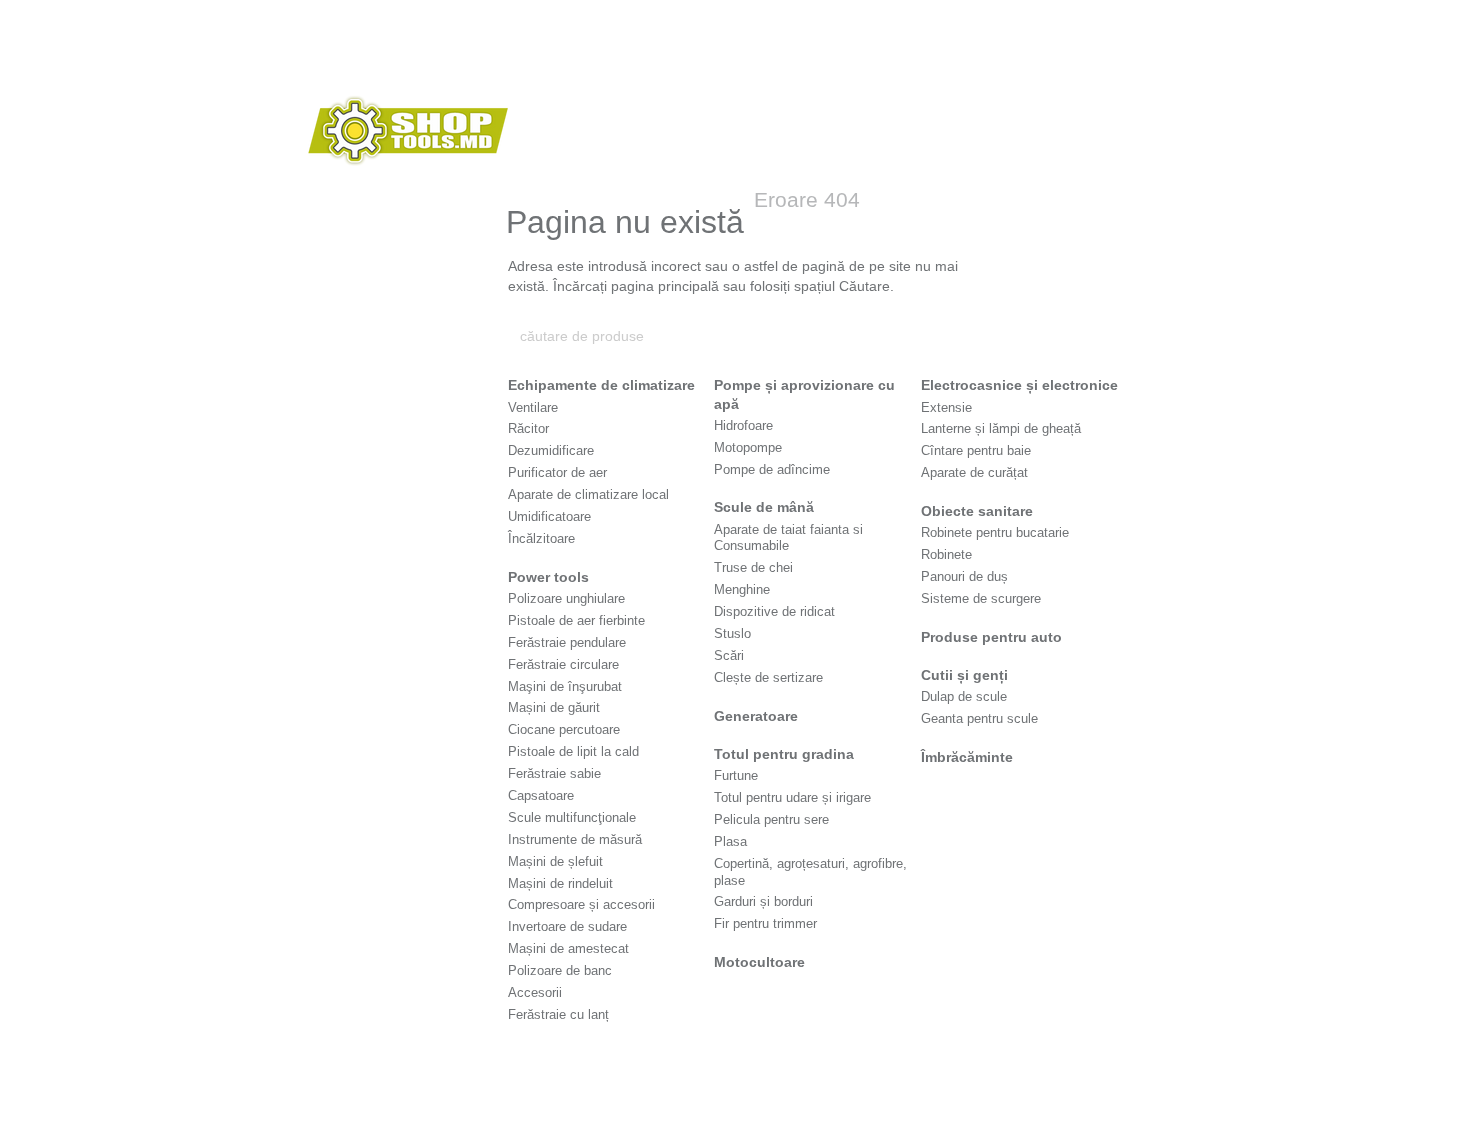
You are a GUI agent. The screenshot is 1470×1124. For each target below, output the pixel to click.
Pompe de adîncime (772, 469)
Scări (729, 655)
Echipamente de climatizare (601, 385)
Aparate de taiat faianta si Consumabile (788, 538)
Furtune (736, 775)
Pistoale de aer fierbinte (576, 620)
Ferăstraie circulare (563, 664)
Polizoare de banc (560, 970)
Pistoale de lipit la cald (573, 751)
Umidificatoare (549, 516)
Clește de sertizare (768, 677)
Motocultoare (759, 962)
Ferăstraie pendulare (567, 642)
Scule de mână (764, 507)
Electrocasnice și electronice (1019, 385)
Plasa (730, 841)
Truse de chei (753, 567)
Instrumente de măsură (575, 839)
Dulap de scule (964, 696)
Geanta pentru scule (979, 718)
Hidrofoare (743, 425)
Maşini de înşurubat (565, 686)
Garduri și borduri (763, 901)
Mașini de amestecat (568, 948)
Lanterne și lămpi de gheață (1001, 428)
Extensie (946, 407)
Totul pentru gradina (784, 754)
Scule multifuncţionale (572, 817)
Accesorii (535, 992)
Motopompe (748, 447)
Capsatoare (541, 795)
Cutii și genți (964, 675)
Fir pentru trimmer (765, 923)
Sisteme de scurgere (981, 598)
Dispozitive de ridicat (774, 611)
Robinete (946, 554)
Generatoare (756, 716)
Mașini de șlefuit (555, 861)
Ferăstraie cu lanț (558, 1014)
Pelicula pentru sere (771, 819)
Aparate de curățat (974, 472)
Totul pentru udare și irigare (792, 797)
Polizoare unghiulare (566, 598)
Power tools (548, 577)
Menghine (742, 589)
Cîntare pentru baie (976, 450)
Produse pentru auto (991, 637)
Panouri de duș (964, 576)
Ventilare (533, 407)
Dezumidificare (551, 450)
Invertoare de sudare (567, 926)
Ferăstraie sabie (554, 773)
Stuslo (732, 633)
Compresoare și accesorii (581, 904)
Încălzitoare (541, 538)
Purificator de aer (557, 472)
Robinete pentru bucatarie (995, 532)
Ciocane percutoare (564, 729)
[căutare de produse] (952, 336)
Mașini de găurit (554, 707)
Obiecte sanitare (977, 511)
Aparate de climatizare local (588, 494)
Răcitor (528, 428)
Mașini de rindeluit (560, 883)
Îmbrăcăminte (967, 757)
